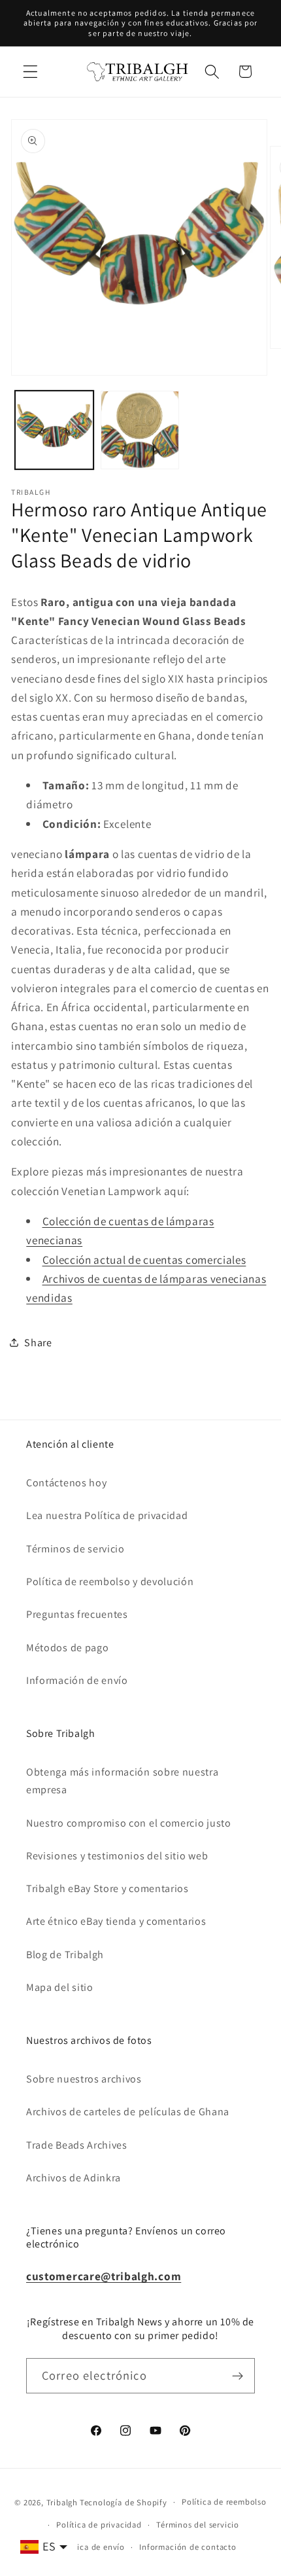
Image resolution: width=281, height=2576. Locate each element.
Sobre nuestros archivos (84, 2079)
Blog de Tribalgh (65, 1955)
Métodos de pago (67, 1648)
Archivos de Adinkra (74, 2178)
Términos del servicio (198, 2525)
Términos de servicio (75, 1549)
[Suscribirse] (238, 2376)
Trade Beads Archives (77, 2145)
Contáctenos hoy (66, 1483)
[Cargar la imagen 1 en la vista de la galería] (54, 430)
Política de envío (92, 2547)
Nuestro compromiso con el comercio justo (129, 1823)
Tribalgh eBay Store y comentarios (107, 1888)
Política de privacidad (99, 2525)
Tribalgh (62, 2502)
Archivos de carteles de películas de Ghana (128, 2112)
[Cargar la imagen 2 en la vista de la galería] (140, 430)
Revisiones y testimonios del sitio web (117, 1856)
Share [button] (38, 1343)
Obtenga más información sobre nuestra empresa (123, 1781)
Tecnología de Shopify (124, 2502)
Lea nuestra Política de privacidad (107, 1515)
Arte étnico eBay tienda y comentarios (116, 1921)
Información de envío (77, 1680)
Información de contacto (188, 2547)
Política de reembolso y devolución (110, 1582)
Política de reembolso (224, 2502)
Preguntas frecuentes (77, 1614)
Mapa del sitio (60, 1987)
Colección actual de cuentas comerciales (144, 1260)
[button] (30, 72)
